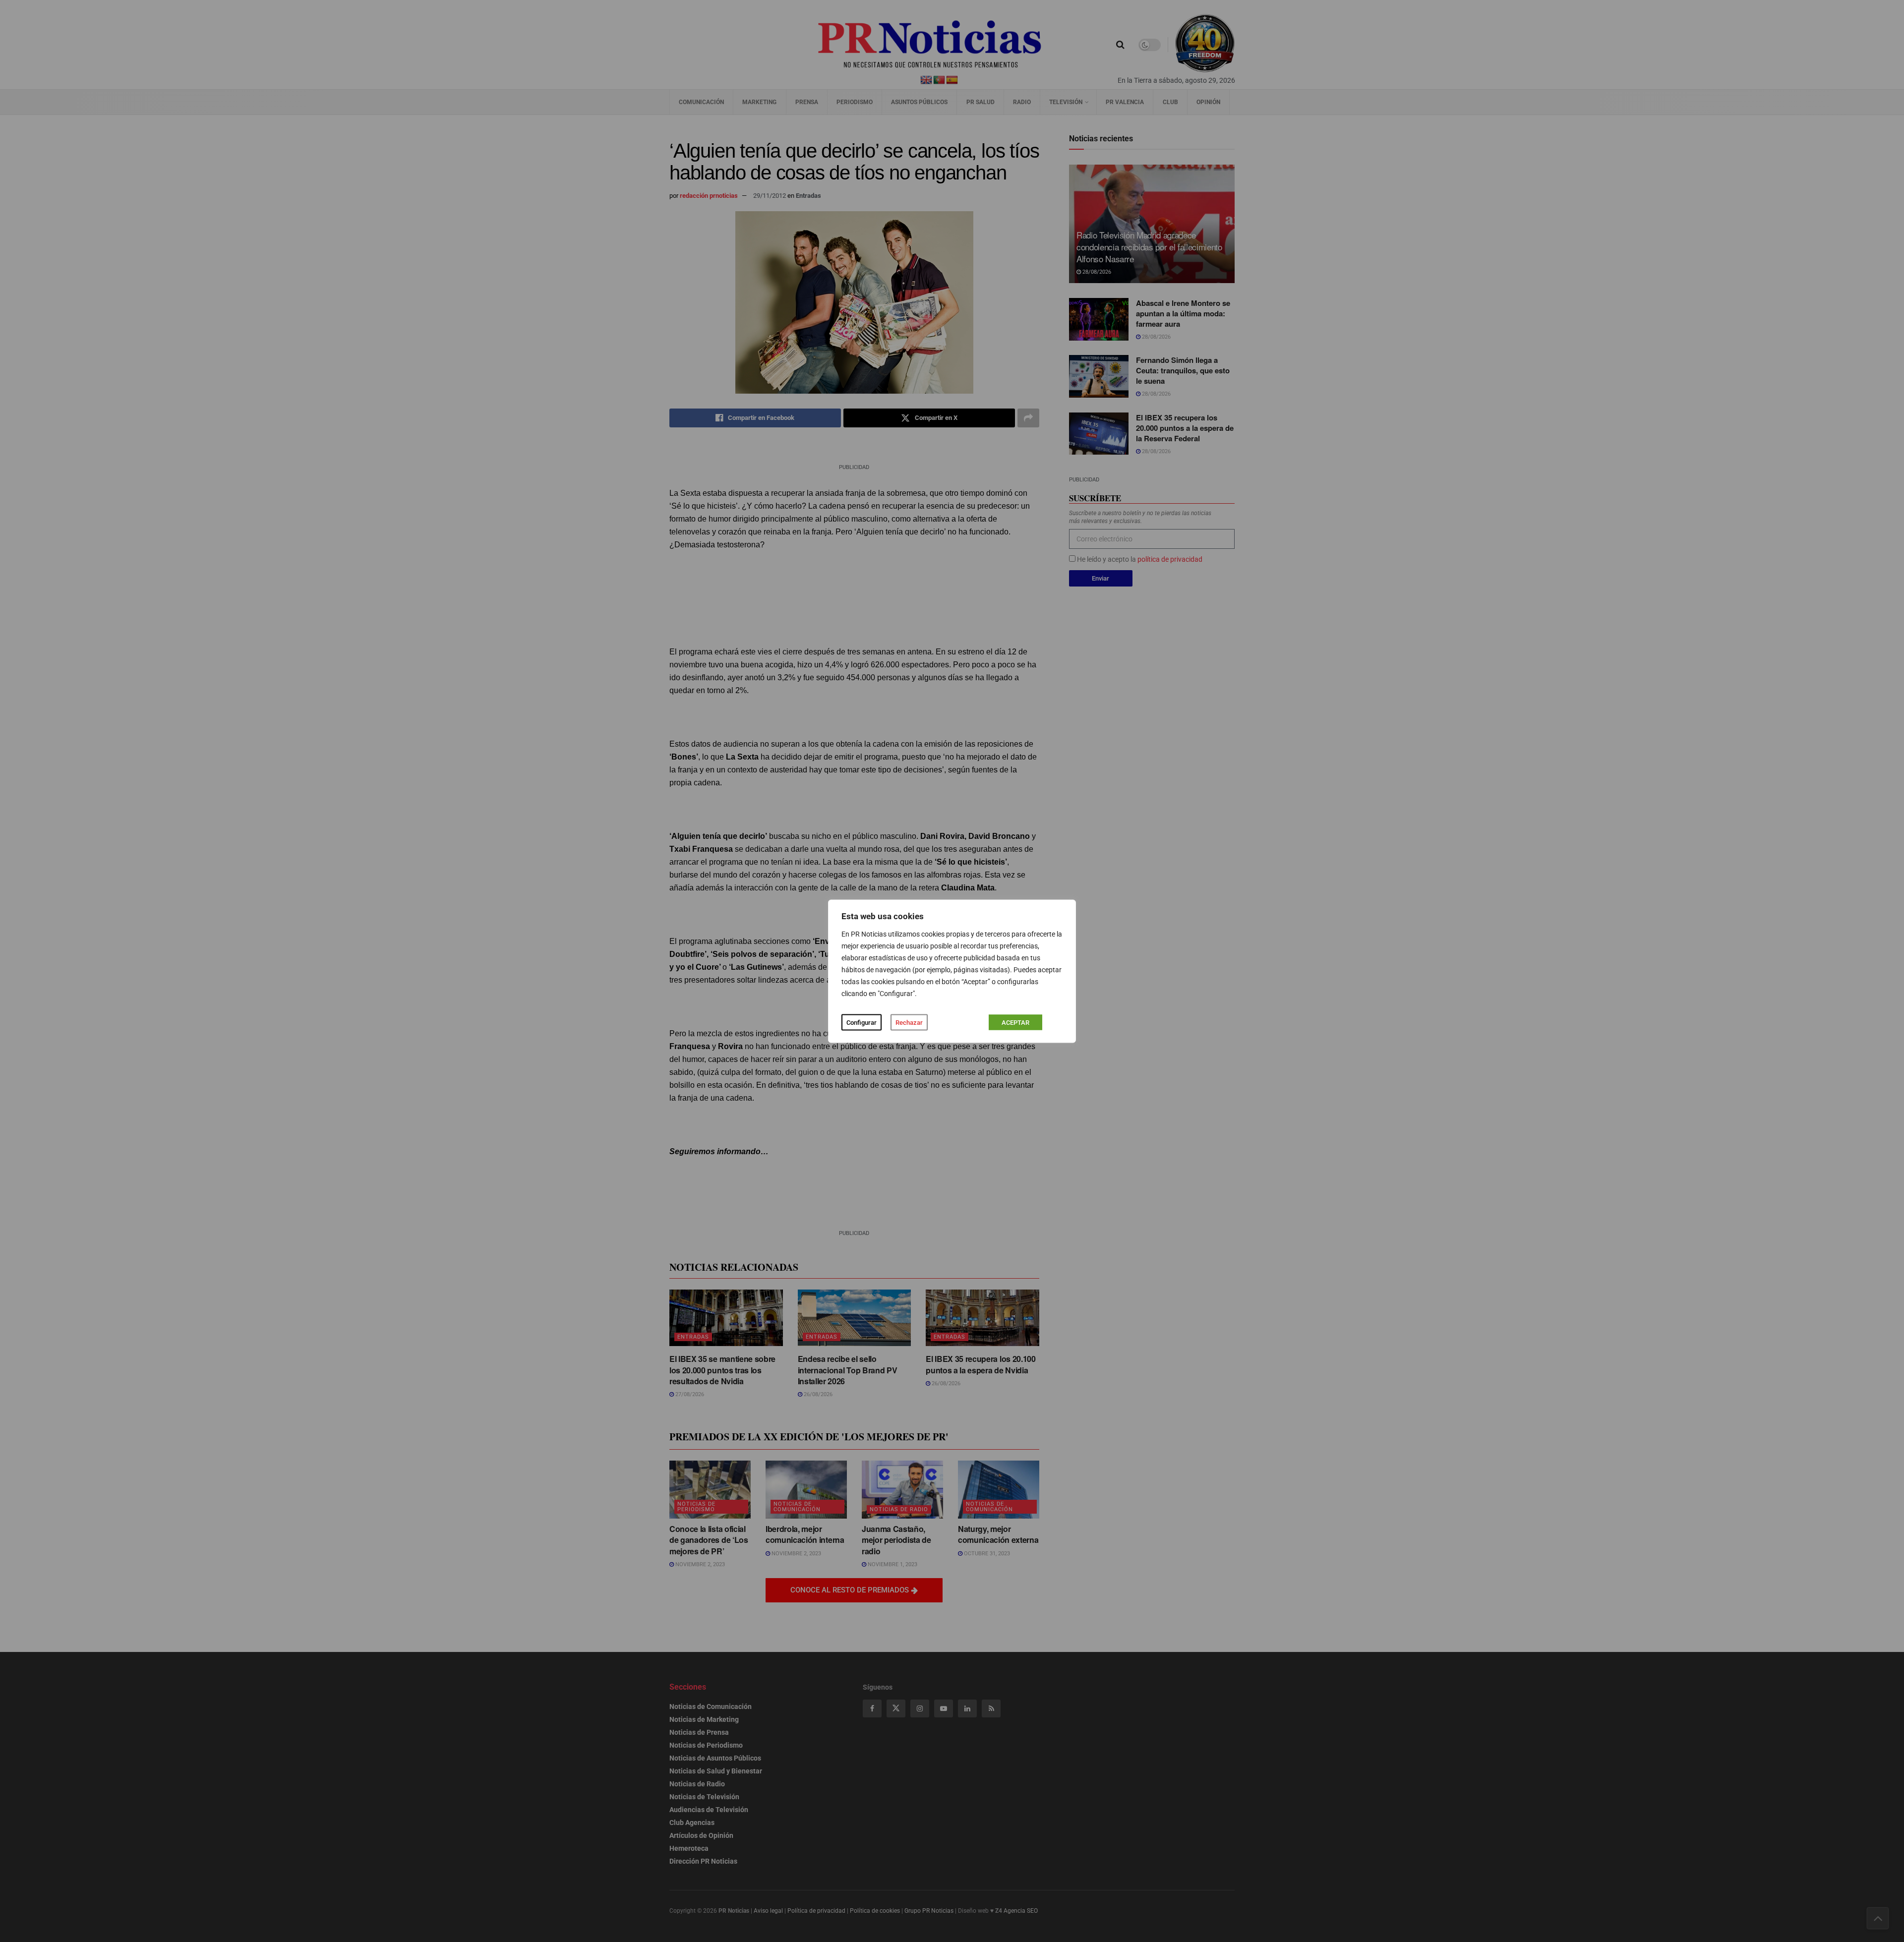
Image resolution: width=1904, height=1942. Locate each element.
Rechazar (909, 1022)
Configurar (862, 1022)
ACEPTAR (1015, 1022)
